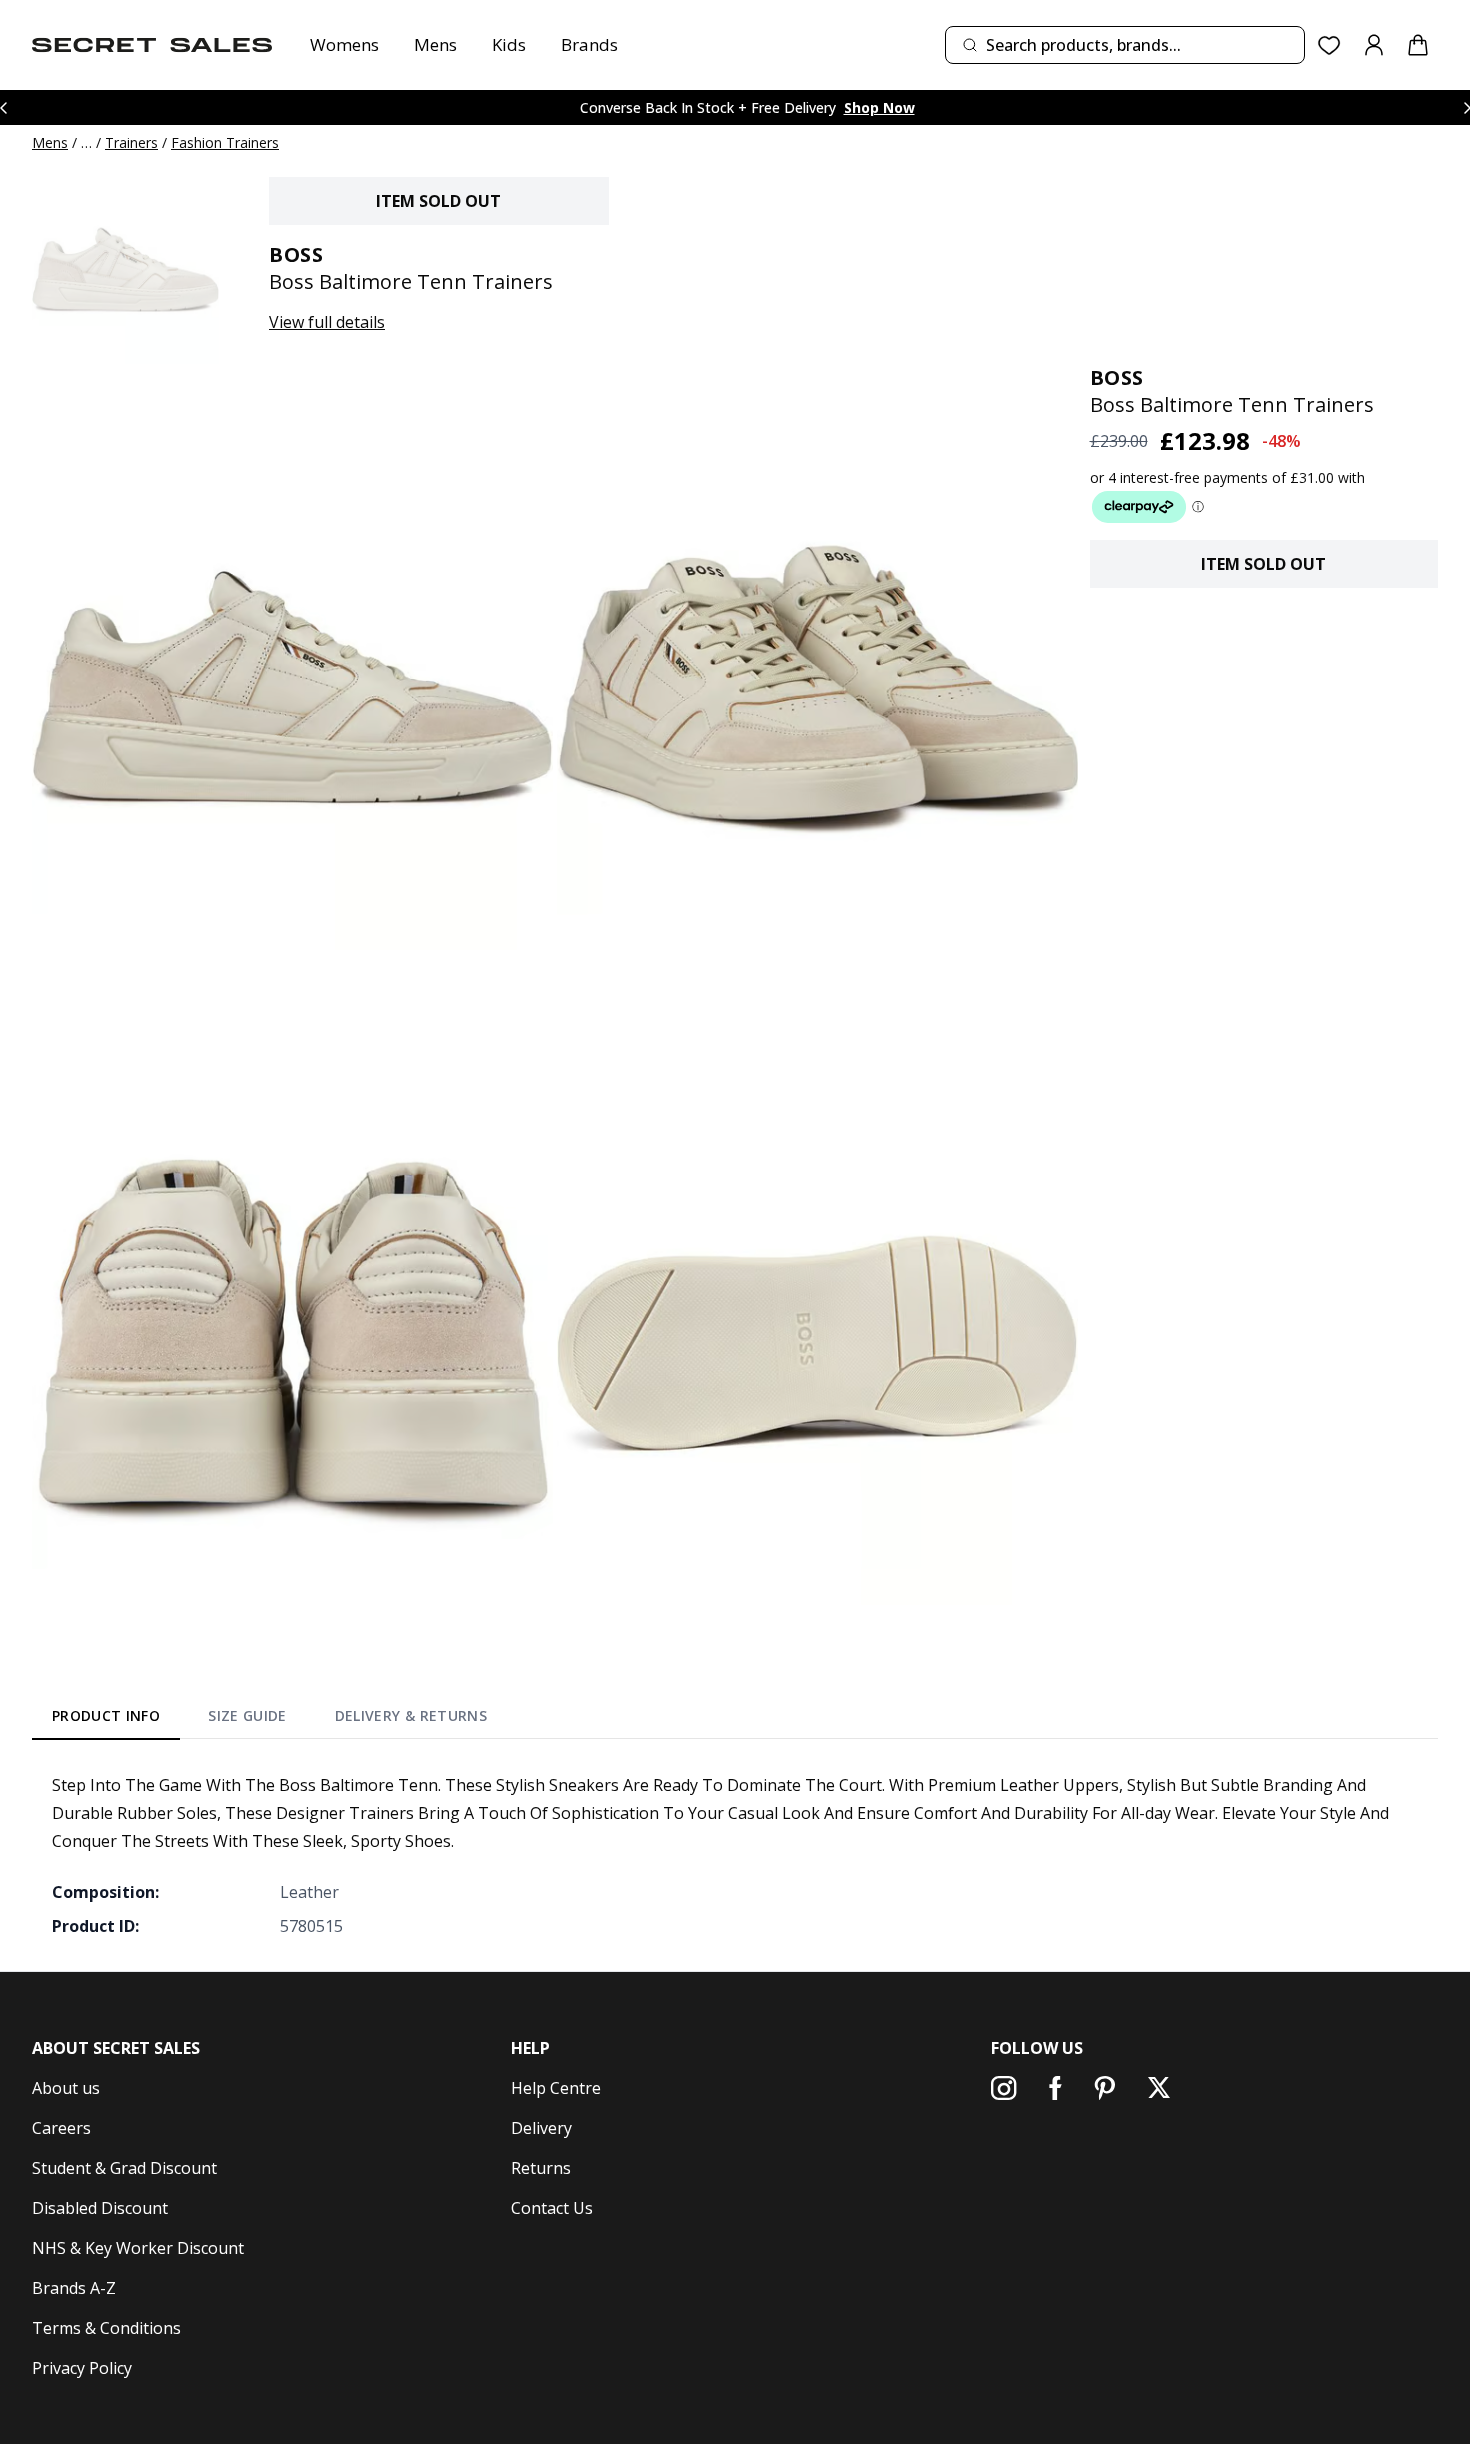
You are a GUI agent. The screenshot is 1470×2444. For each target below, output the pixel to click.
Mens (435, 44)
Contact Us (552, 2208)
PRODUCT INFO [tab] (106, 1715)
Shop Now (879, 107)
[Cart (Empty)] (1418, 45)
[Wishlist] (1329, 45)
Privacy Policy (82, 2368)
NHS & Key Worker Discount (138, 2248)
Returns (541, 2168)
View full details (327, 322)
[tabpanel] (735, 1855)
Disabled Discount (100, 2208)
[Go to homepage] (152, 45)
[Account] (1374, 45)
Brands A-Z (74, 2288)
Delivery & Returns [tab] (411, 1715)
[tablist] (269, 1720)
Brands (589, 44)
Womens (344, 44)
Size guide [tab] (247, 1715)
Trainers (131, 142)
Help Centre (556, 2088)
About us (66, 2088)
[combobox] (1125, 45)
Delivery (541, 2128)
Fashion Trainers (225, 142)
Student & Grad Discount (124, 2168)
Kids (509, 44)
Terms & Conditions (106, 2328)
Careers (61, 2128)
